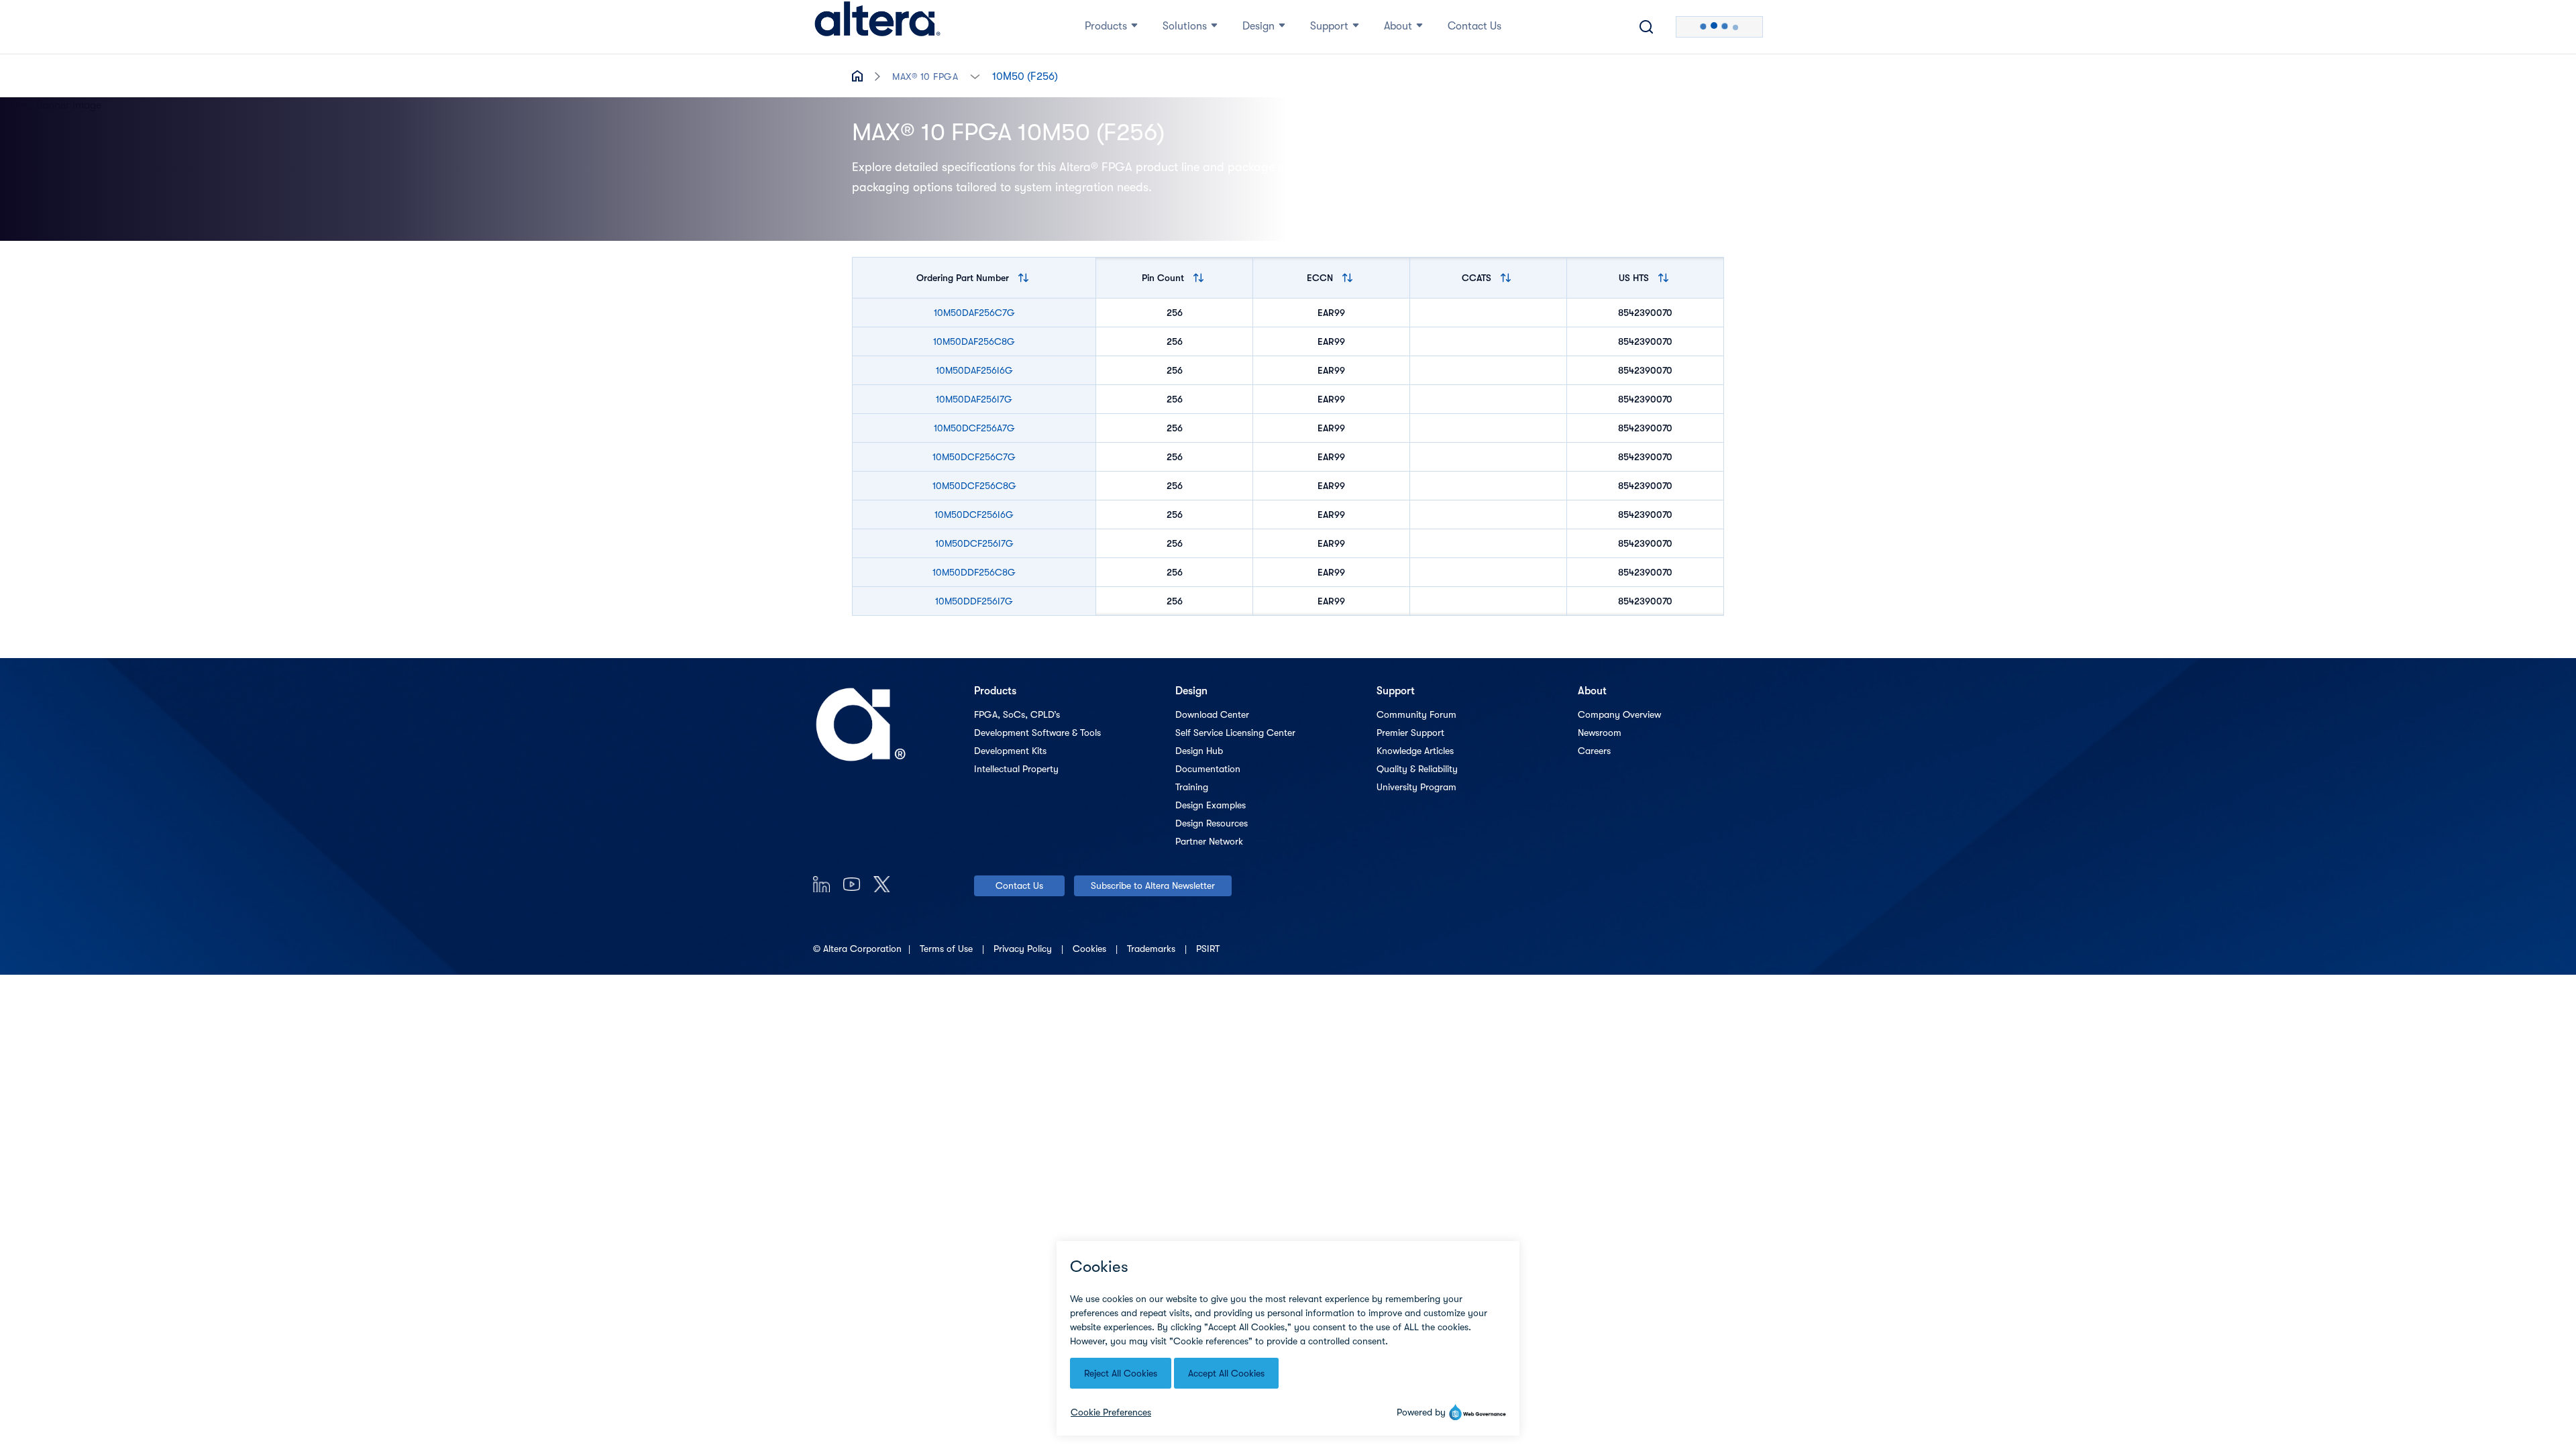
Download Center (1212, 714)
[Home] (877, 27)
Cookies (1091, 949)
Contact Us (1019, 885)
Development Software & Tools (1037, 733)
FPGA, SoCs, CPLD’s (1017, 714)
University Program (1416, 787)
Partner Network (1209, 841)
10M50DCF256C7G (974, 457)
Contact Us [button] (1474, 26)
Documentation (1208, 769)
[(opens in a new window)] (821, 884)
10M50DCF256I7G (974, 543)
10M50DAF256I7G (974, 399)
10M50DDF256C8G (974, 572)
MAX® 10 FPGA (925, 76)
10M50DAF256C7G (974, 313)
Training (1192, 787)
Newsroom (1600, 733)
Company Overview (1619, 714)
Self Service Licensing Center (1235, 733)
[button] (975, 75)
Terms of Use (948, 949)
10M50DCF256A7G (974, 428)
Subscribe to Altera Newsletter (1153, 885)
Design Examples (1211, 805)
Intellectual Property (1016, 769)
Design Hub (1199, 751)
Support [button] (1329, 26)
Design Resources (1212, 823)
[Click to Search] (1646, 27)
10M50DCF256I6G (974, 515)
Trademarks (1152, 949)
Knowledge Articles (1415, 751)
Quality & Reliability (1417, 769)
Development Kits (1010, 751)
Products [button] (1106, 26)
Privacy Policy (1024, 949)
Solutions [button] (1185, 26)
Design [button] (1258, 26)
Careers (1594, 751)
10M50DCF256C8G (974, 486)
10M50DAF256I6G (974, 370)
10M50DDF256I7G (974, 601)
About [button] (1398, 26)
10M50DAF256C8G (974, 341)
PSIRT (1208, 949)
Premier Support (1410, 733)
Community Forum (1416, 714)
